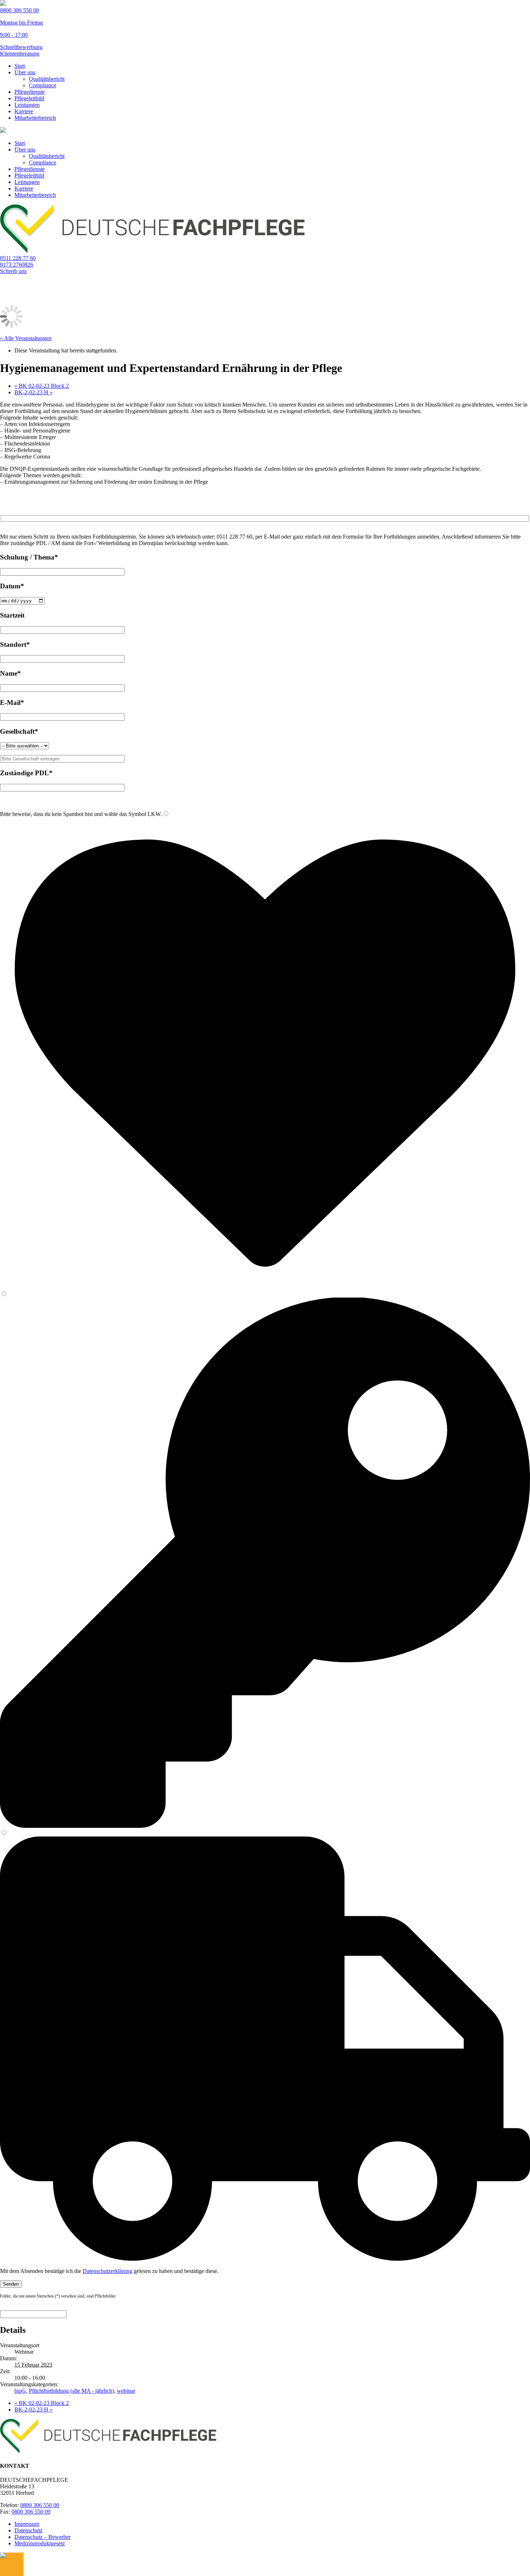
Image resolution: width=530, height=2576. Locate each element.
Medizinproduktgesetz (40, 2543)
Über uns (25, 72)
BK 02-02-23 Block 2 (42, 386)
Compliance (43, 85)
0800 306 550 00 (40, 2505)
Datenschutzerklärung (107, 2271)
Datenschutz (28, 2530)
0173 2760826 (17, 265)
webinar (126, 2391)
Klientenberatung (20, 54)
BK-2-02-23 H (34, 392)
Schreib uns (13, 271)
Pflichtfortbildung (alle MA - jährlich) (71, 2391)
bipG (20, 2391)
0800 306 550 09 (31, 2512)
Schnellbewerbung (21, 47)
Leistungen (27, 105)
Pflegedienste (30, 92)
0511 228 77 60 (18, 258)
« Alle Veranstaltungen (26, 338)
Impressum (27, 2524)
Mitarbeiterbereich (35, 118)
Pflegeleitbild (29, 98)
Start (20, 66)
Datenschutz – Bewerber (43, 2537)
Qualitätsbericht (47, 79)
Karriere (24, 111)
